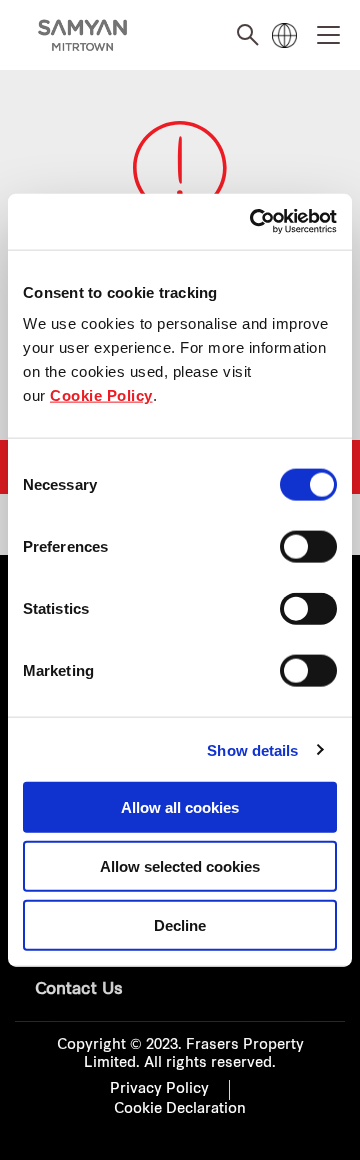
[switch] (308, 547)
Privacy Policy (159, 1089)
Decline (180, 924)
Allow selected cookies (180, 865)
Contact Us (79, 990)
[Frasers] (82, 35)
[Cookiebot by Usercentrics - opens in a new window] (254, 222)
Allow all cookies (180, 807)
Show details (252, 749)
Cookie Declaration (180, 1109)
